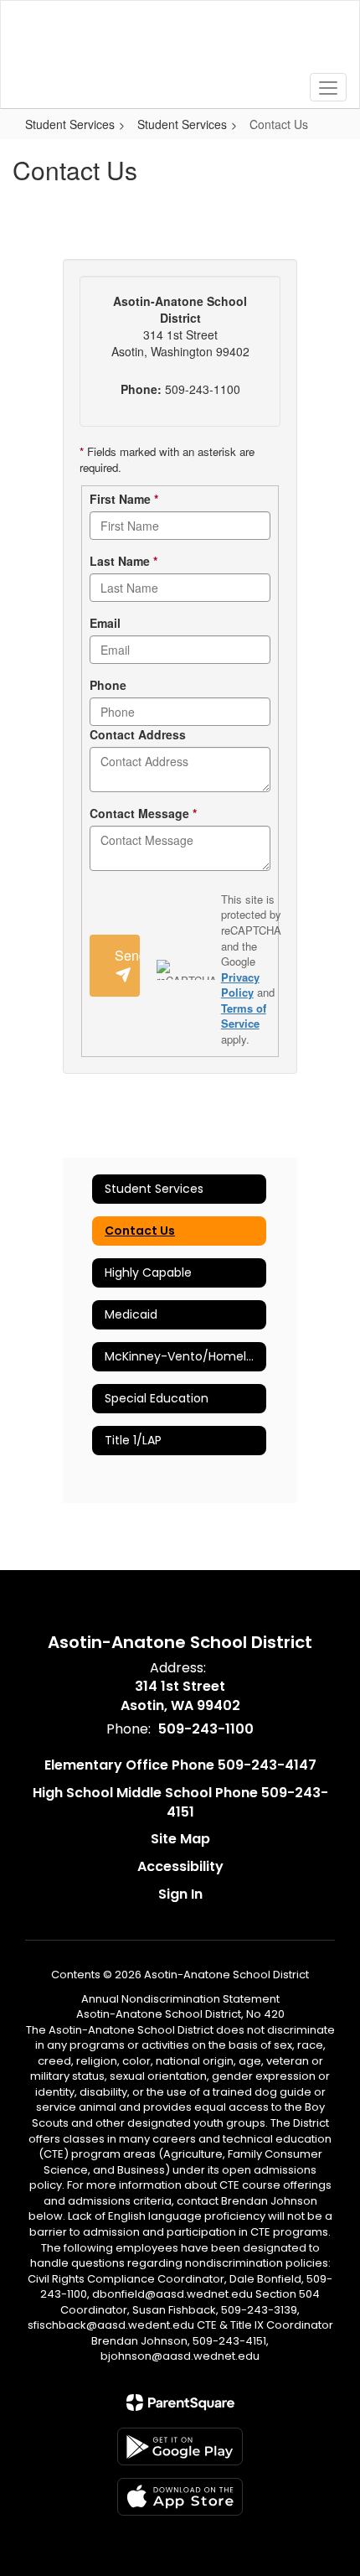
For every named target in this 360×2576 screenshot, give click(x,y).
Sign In (180, 1894)
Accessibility (180, 1866)
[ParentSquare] (180, 2402)
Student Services (70, 124)
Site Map (180, 1839)
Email (105, 623)
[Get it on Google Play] (180, 2446)
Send (127, 955)
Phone (108, 685)
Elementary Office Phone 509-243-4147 (180, 1765)
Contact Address (138, 734)
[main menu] (328, 87)
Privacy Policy (240, 985)
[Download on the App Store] (180, 2497)
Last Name (123, 561)
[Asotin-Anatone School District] (180, 42)
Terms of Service (244, 1016)
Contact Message (143, 813)
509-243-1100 (206, 1729)
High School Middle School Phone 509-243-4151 (180, 1802)
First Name (124, 499)
